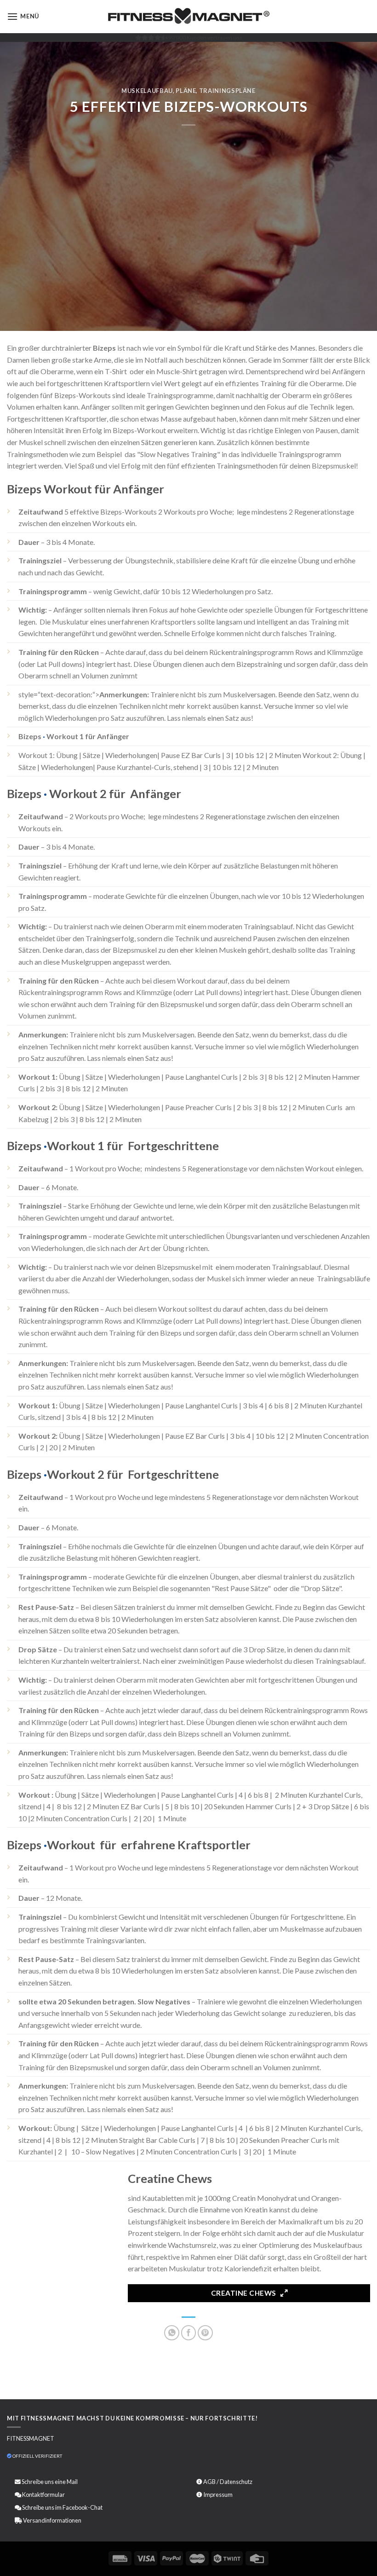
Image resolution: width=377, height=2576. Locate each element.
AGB (209, 2482)
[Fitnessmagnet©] (188, 17)
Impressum (218, 2495)
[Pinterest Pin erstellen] (205, 2333)
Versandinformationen (52, 2520)
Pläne (186, 91)
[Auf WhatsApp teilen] (172, 2333)
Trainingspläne (227, 91)
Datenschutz (236, 2482)
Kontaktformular (43, 2495)
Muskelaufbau (147, 91)
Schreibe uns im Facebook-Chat (62, 2507)
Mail (72, 2482)
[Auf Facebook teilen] (189, 2333)
